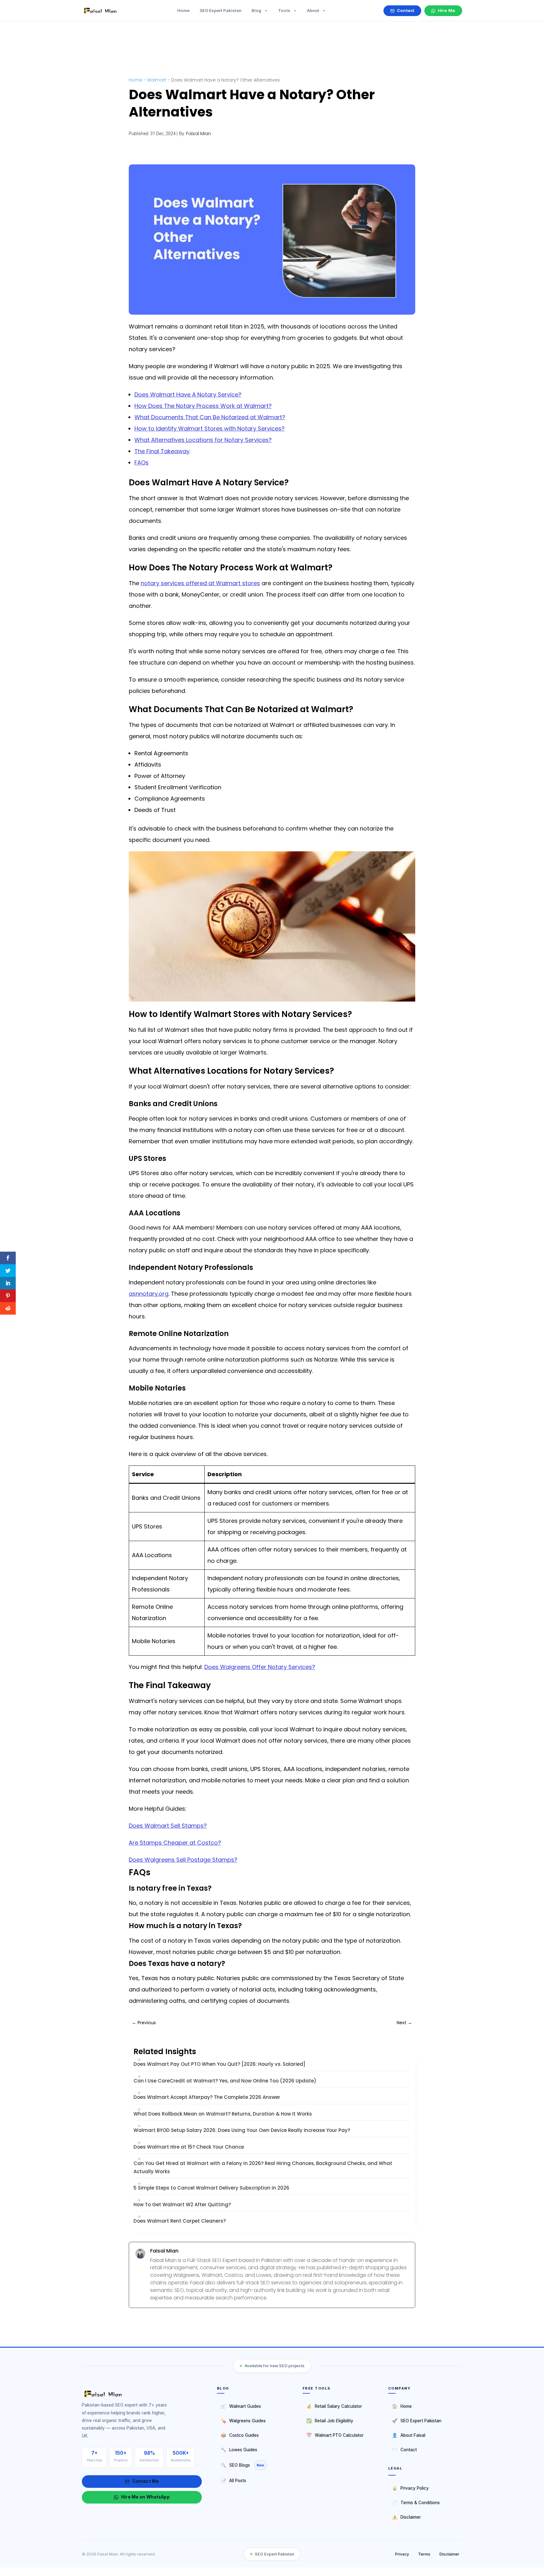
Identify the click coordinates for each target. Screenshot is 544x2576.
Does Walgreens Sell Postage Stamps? (183, 1860)
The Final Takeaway (162, 451)
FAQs (142, 463)
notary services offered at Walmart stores (200, 583)
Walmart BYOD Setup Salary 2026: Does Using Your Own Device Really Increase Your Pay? (242, 2130)
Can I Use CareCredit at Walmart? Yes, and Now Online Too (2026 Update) (225, 2081)
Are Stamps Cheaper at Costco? (175, 1843)
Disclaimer (406, 2517)
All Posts (233, 2480)
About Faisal (409, 2435)
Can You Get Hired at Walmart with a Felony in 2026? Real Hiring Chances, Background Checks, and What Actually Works (263, 2167)
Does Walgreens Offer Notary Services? (260, 1667)
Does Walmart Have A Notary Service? (188, 394)
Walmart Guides (241, 2406)
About (314, 10)
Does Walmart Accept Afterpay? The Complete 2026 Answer (207, 2097)
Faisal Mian (198, 134)
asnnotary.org (149, 1294)
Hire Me (447, 10)
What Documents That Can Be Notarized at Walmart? (210, 417)
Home (136, 80)
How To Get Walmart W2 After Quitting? (182, 2205)
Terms (424, 2554)
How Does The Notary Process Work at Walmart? (203, 406)
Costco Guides (240, 2435)
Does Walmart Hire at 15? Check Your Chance (189, 2147)
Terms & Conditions (416, 2502)
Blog (257, 10)
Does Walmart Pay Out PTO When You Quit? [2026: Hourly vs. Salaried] (219, 2064)
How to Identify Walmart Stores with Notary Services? (210, 428)
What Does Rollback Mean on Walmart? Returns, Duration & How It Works (223, 2114)
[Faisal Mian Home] (142, 2394)
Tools (285, 10)
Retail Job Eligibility (330, 2421)
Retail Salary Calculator (334, 2406)
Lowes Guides (239, 2450)
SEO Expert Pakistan (417, 2421)
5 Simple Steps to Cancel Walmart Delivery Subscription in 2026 (211, 2188)
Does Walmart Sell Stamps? (168, 1826)
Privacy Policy (410, 2488)
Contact (404, 2450)
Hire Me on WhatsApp (145, 2497)
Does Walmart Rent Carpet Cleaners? (180, 2221)
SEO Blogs (242, 2465)
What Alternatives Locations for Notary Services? (203, 440)
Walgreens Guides (243, 2421)
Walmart (157, 80)
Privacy (402, 2554)
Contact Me (145, 2481)
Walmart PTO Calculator (335, 2435)
